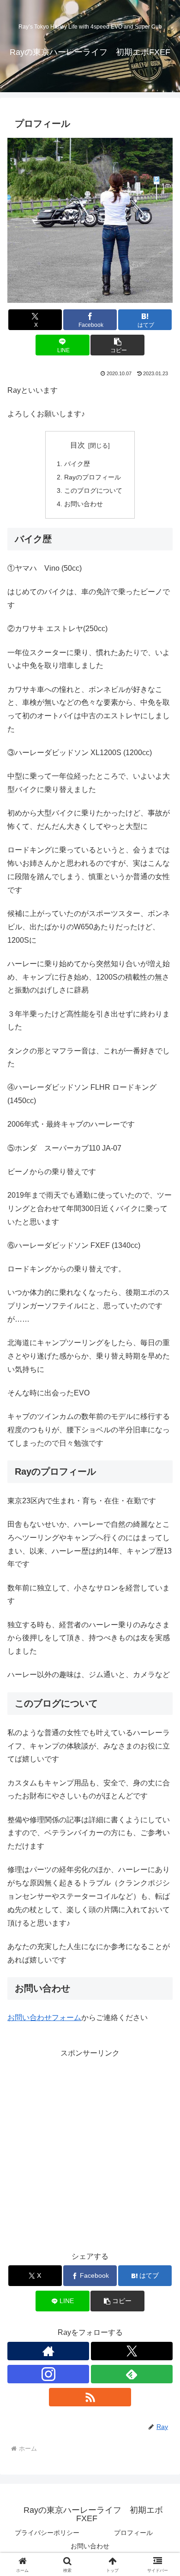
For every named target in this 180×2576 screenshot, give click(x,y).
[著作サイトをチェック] (48, 2351)
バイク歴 (77, 464)
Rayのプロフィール (93, 477)
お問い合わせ (84, 504)
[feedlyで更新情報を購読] (132, 2374)
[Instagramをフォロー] (48, 2374)
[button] (117, 345)
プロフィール (133, 2533)
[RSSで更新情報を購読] (90, 2397)
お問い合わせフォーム (44, 2018)
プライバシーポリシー (47, 2533)
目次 (78, 445)
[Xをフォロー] (132, 2351)
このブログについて (93, 490)
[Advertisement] (90, 2150)
